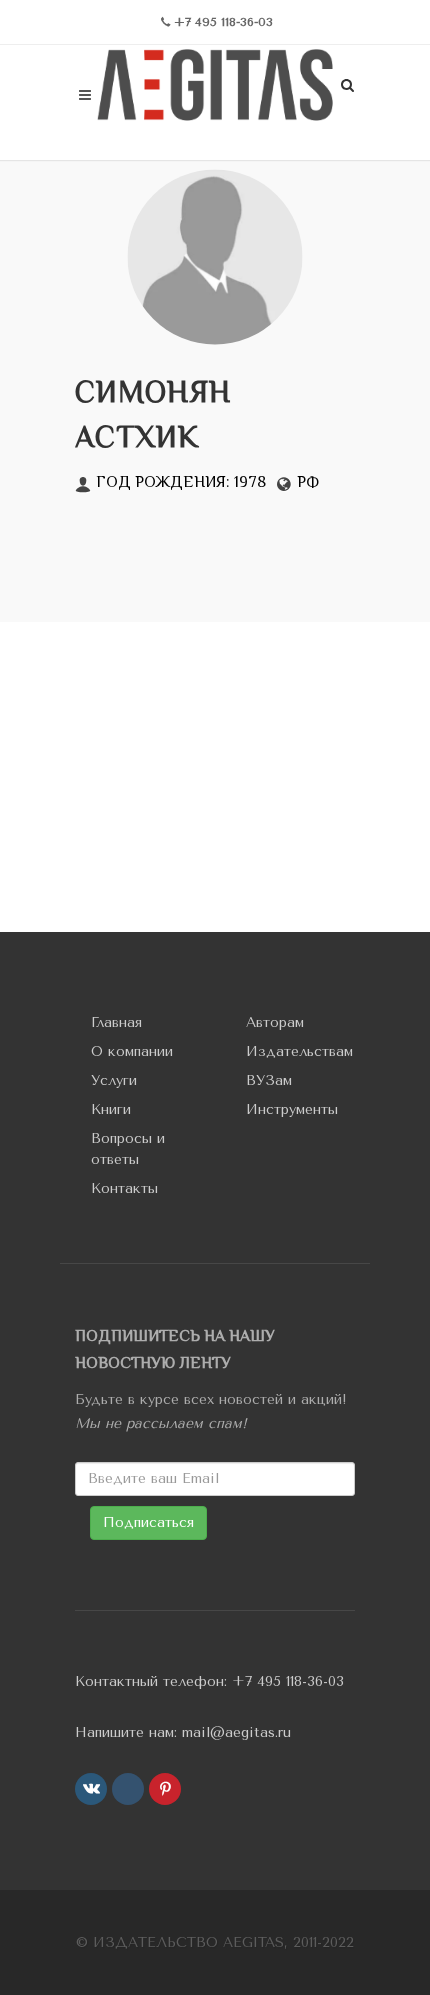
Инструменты (292, 1109)
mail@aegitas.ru (236, 1732)
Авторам (275, 1022)
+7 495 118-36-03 (288, 1681)
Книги (111, 1109)
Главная (116, 1022)
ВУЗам (269, 1080)
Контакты (124, 1188)
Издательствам (299, 1051)
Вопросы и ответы (128, 1149)
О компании (132, 1051)
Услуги (114, 1080)
